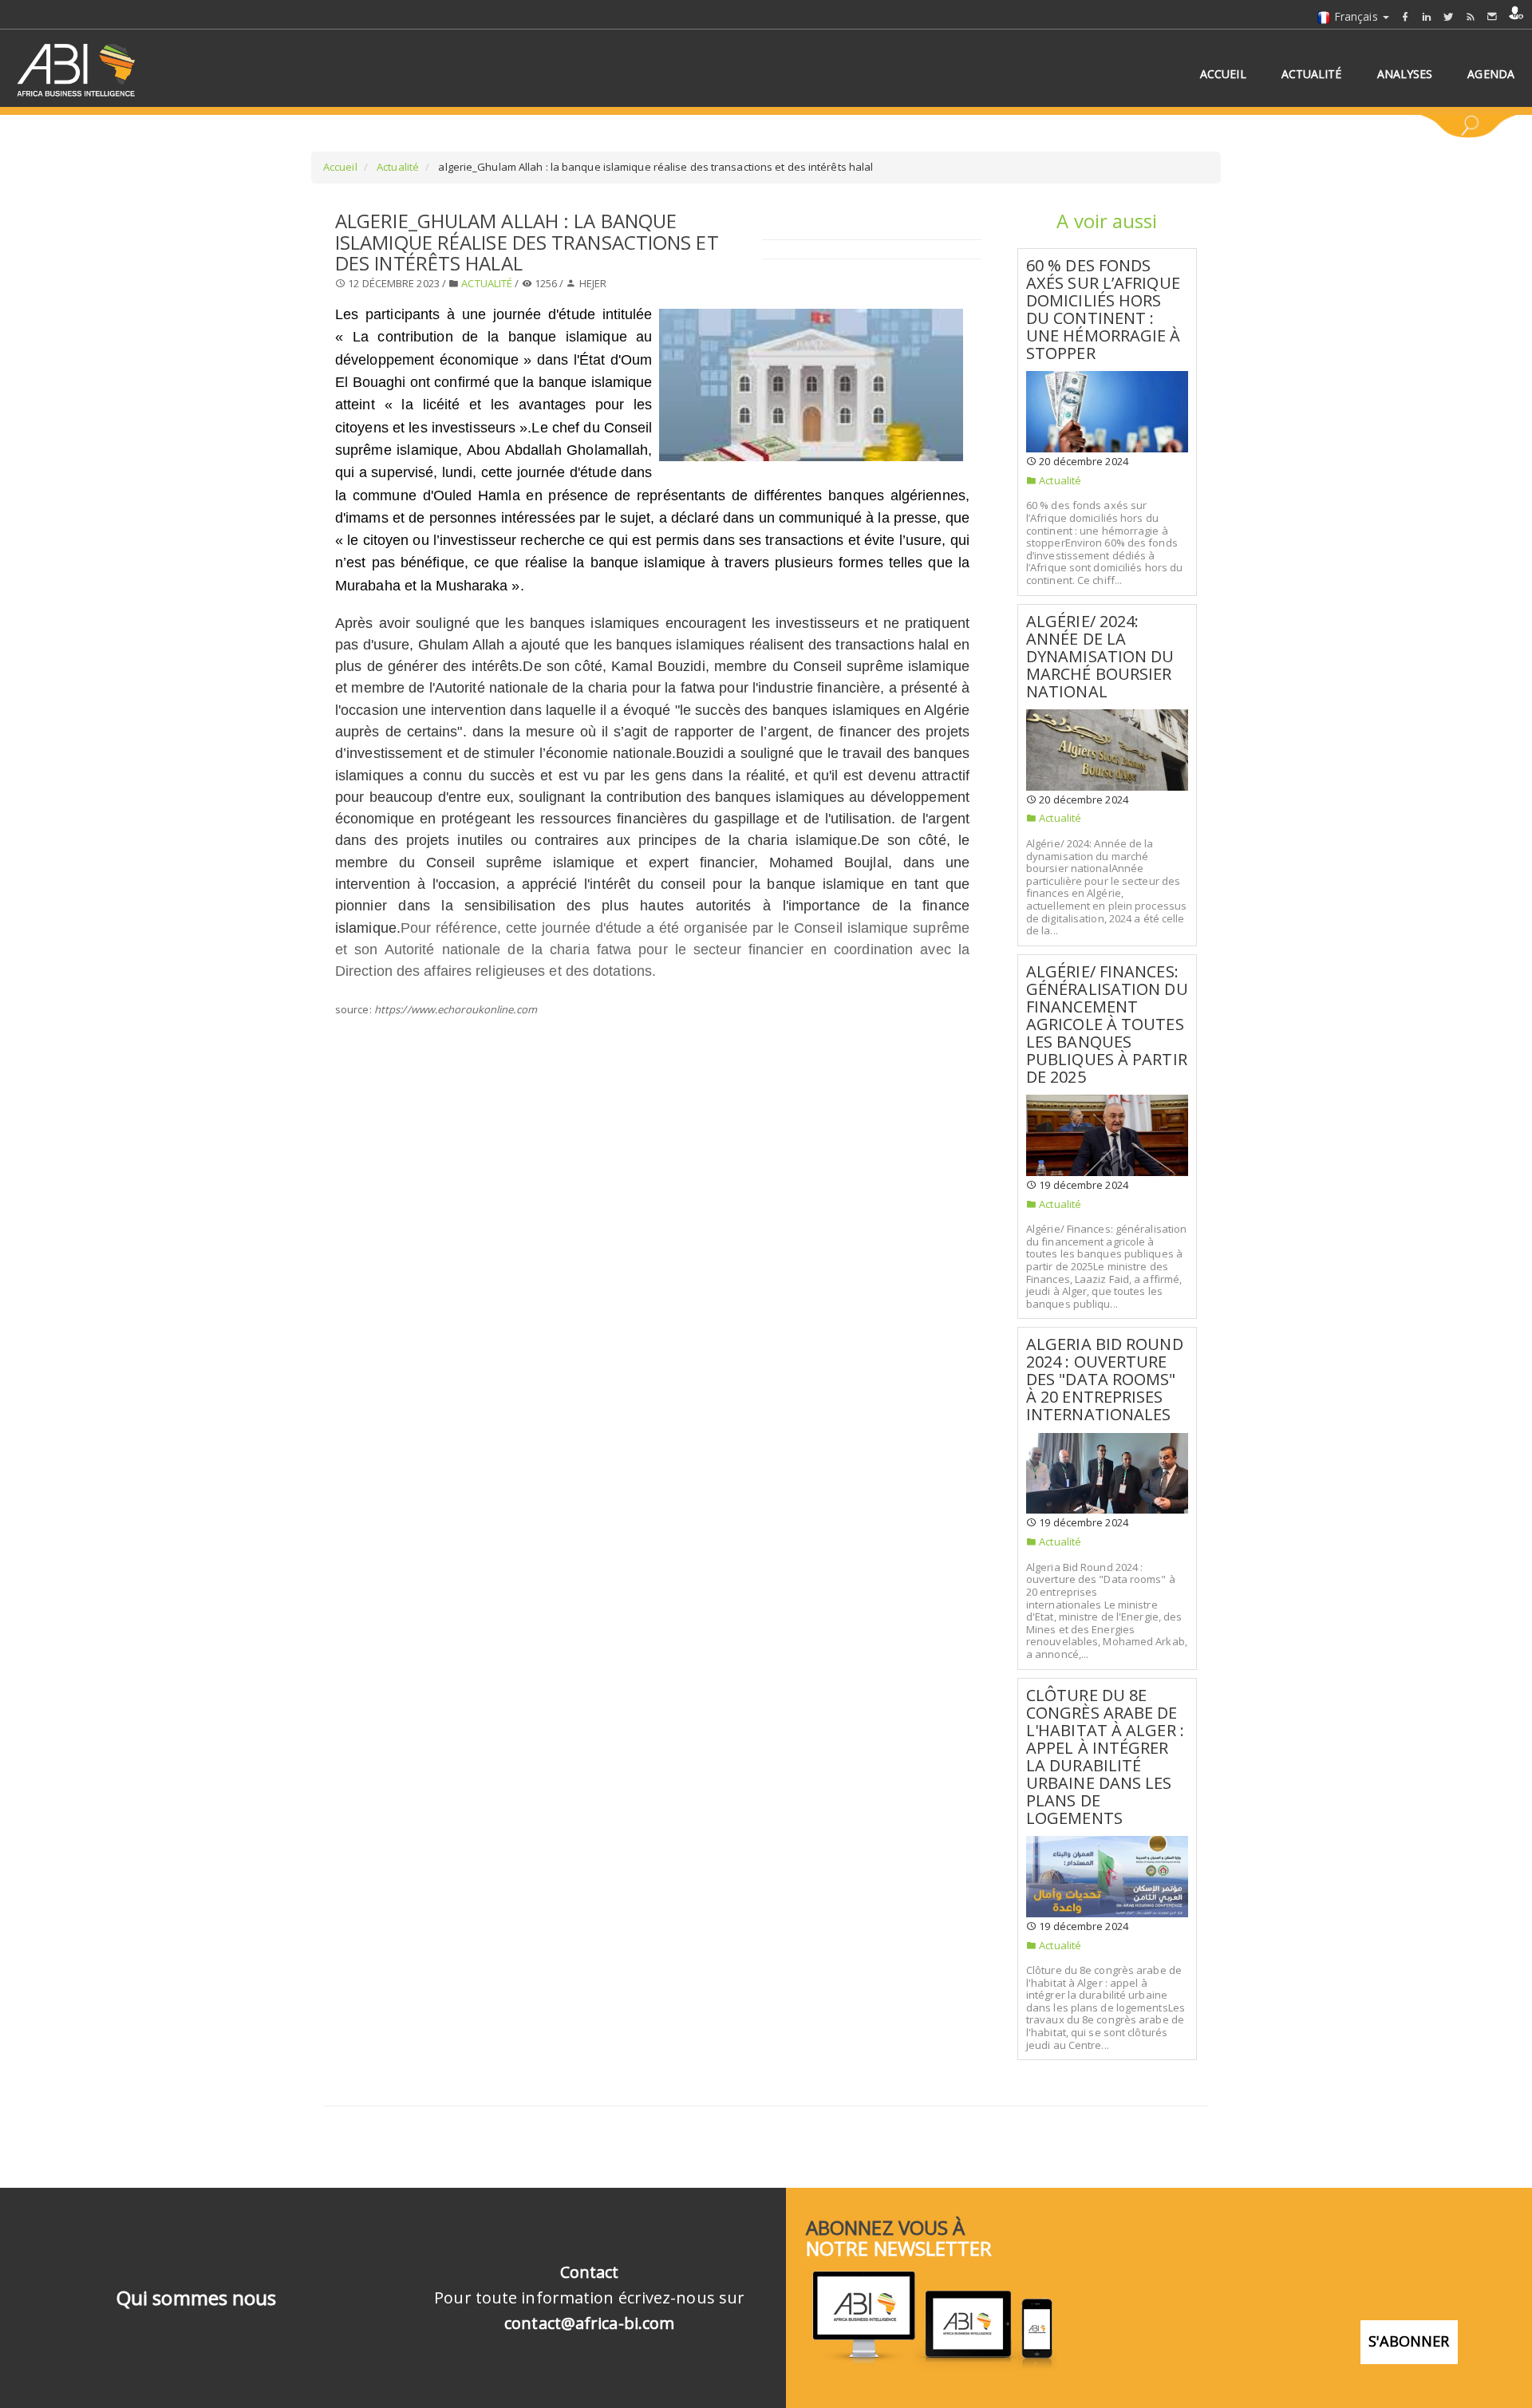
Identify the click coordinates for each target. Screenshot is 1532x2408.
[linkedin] (1427, 16)
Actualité (397, 167)
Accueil (340, 167)
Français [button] (1356, 16)
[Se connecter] (1516, 13)
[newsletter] (1492, 16)
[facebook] (1405, 16)
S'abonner (1409, 2341)
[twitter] (1448, 16)
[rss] (1471, 16)
